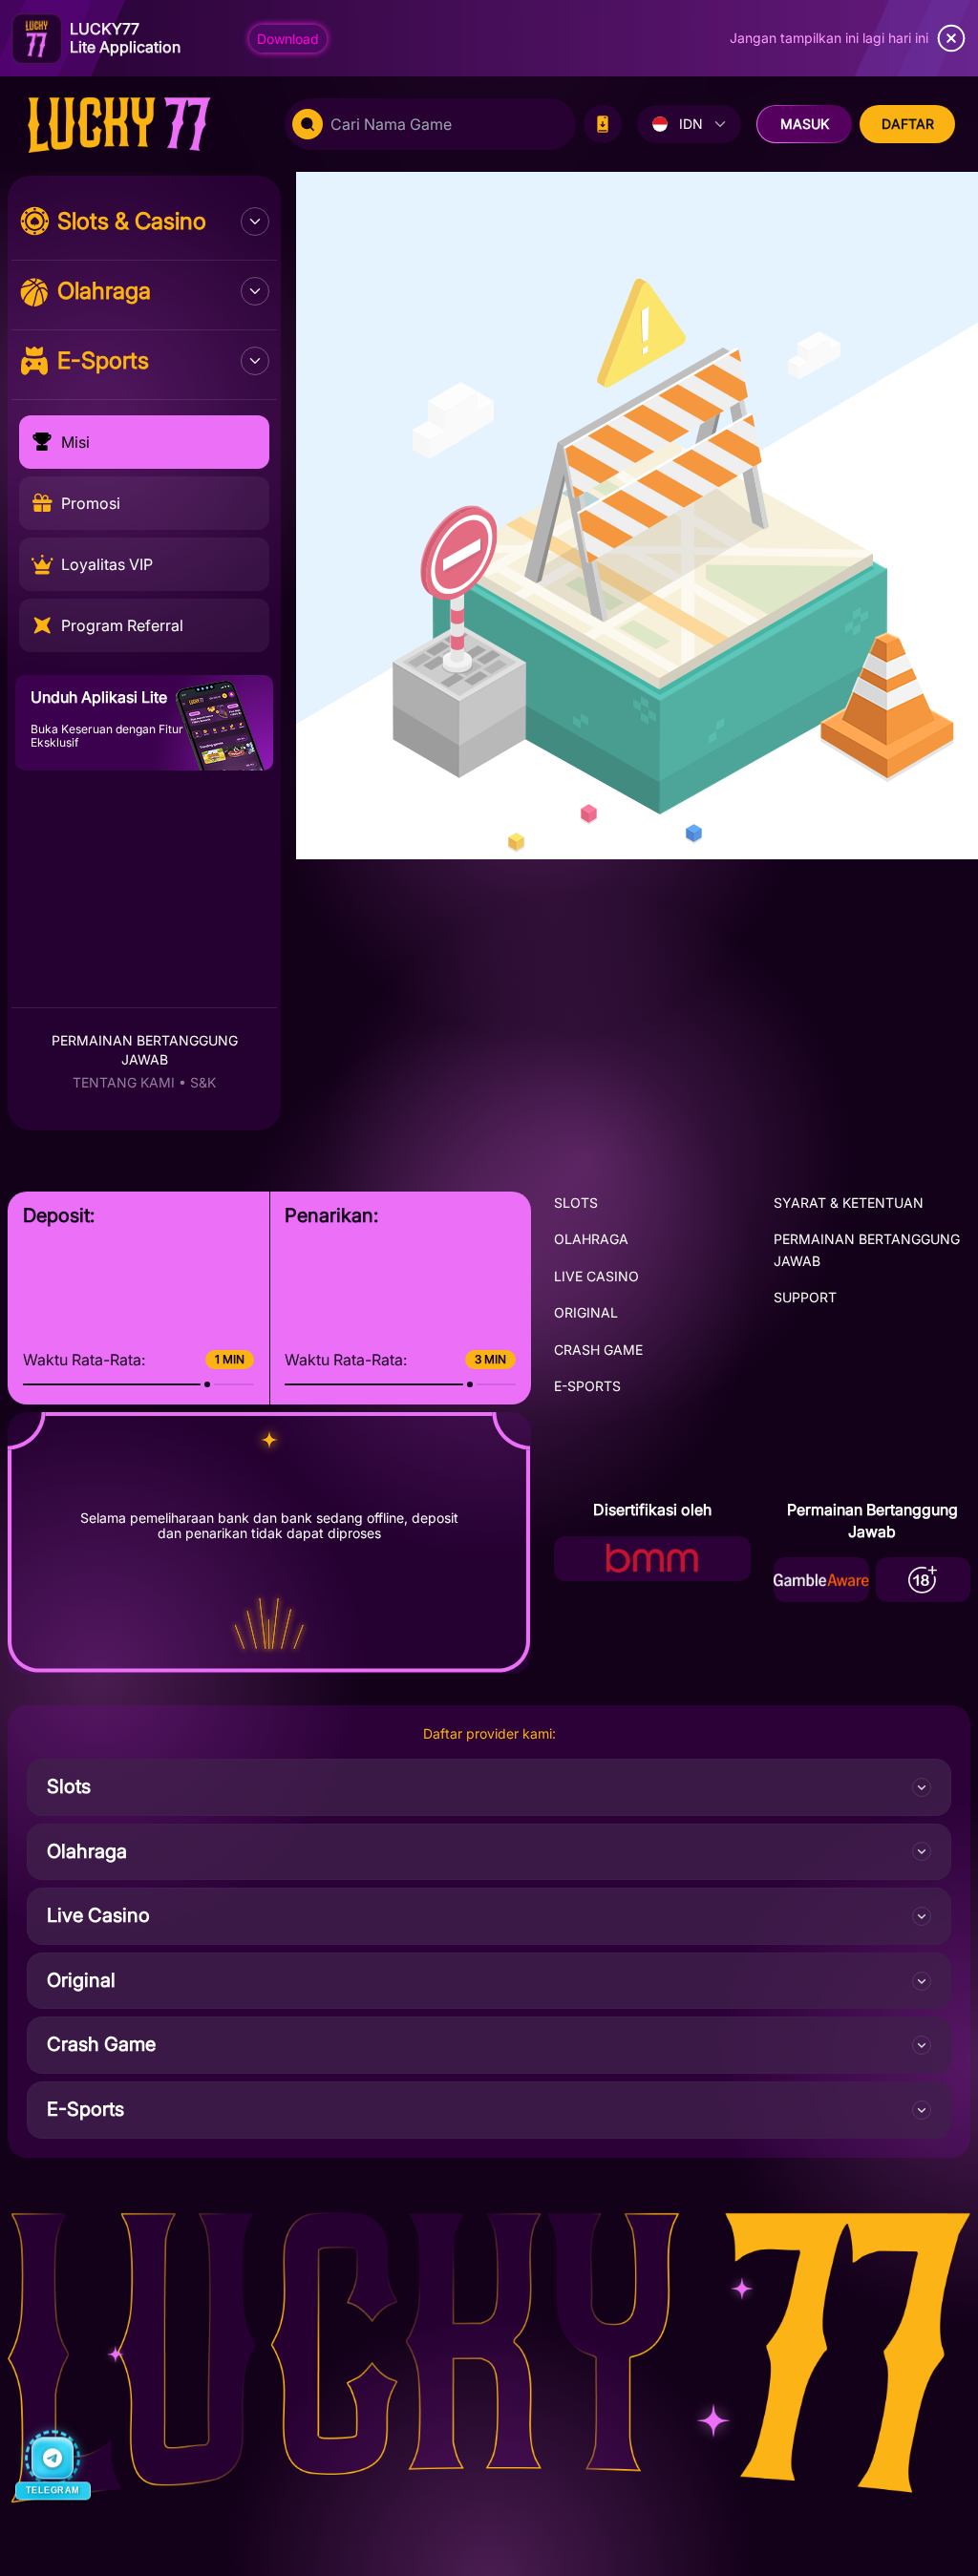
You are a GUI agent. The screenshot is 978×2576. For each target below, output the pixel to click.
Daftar (908, 124)
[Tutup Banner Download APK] (951, 38)
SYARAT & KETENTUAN (849, 1203)
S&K (203, 1082)
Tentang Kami (124, 1082)
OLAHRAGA (591, 1239)
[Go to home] (138, 124)
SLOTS (576, 1203)
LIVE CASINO (596, 1276)
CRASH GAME (598, 1350)
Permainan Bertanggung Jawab (145, 1050)
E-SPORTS (587, 1386)
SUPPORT (805, 1297)
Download (288, 39)
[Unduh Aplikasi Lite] (603, 124)
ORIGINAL (586, 1312)
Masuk (805, 124)
